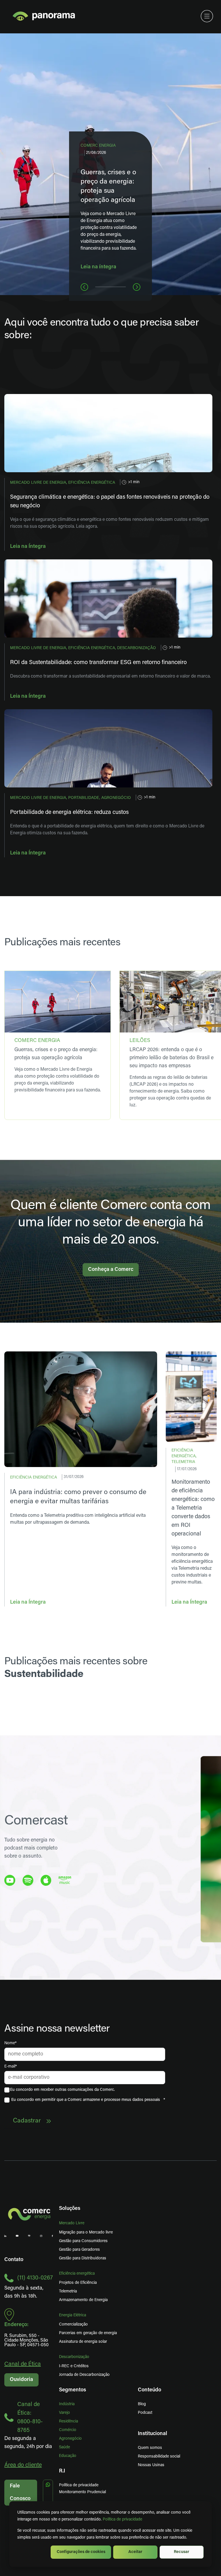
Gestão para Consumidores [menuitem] (83, 2241)
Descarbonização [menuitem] (74, 2357)
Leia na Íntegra (28, 547)
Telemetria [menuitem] (68, 2291)
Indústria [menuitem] (67, 2404)
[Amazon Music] (65, 1880)
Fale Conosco (20, 2493)
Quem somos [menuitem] (150, 2448)
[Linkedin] (5, 2236)
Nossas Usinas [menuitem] (151, 2465)
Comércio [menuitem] (68, 2430)
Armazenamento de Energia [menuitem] (83, 2300)
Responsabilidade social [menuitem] (159, 2457)
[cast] (28, 1880)
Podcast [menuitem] (145, 2413)
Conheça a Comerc (111, 1270)
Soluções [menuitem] (70, 2209)
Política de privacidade (122, 2519)
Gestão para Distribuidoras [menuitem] (83, 2258)
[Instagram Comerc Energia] (41, 2236)
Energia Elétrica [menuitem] (73, 2315)
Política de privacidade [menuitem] (79, 2485)
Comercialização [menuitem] (73, 2324)
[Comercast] (29, 2236)
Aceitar (135, 2552)
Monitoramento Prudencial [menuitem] (82, 2492)
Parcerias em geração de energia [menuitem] (88, 2333)
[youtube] (10, 1880)
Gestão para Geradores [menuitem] (79, 2250)
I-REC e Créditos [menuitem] (74, 2366)
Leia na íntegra (98, 267)
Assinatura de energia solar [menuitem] (83, 2342)
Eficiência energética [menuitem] (77, 2274)
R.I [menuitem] (62, 2471)
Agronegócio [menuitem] (70, 2439)
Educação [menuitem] (68, 2456)
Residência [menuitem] (68, 2421)
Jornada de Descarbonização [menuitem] (84, 2375)
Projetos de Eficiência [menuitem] (78, 2283)
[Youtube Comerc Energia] (17, 2236)
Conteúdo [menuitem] (149, 2390)
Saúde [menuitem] (64, 2447)
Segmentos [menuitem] (73, 2390)
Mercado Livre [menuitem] (72, 2223)
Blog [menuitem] (142, 2404)
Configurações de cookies (81, 2552)
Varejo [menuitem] (64, 2413)
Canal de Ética (23, 2364)
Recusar (182, 2552)
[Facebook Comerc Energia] (52, 2236)
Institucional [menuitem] (153, 2434)
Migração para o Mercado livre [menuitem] (86, 2232)
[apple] (46, 1880)
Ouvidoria (21, 2380)
